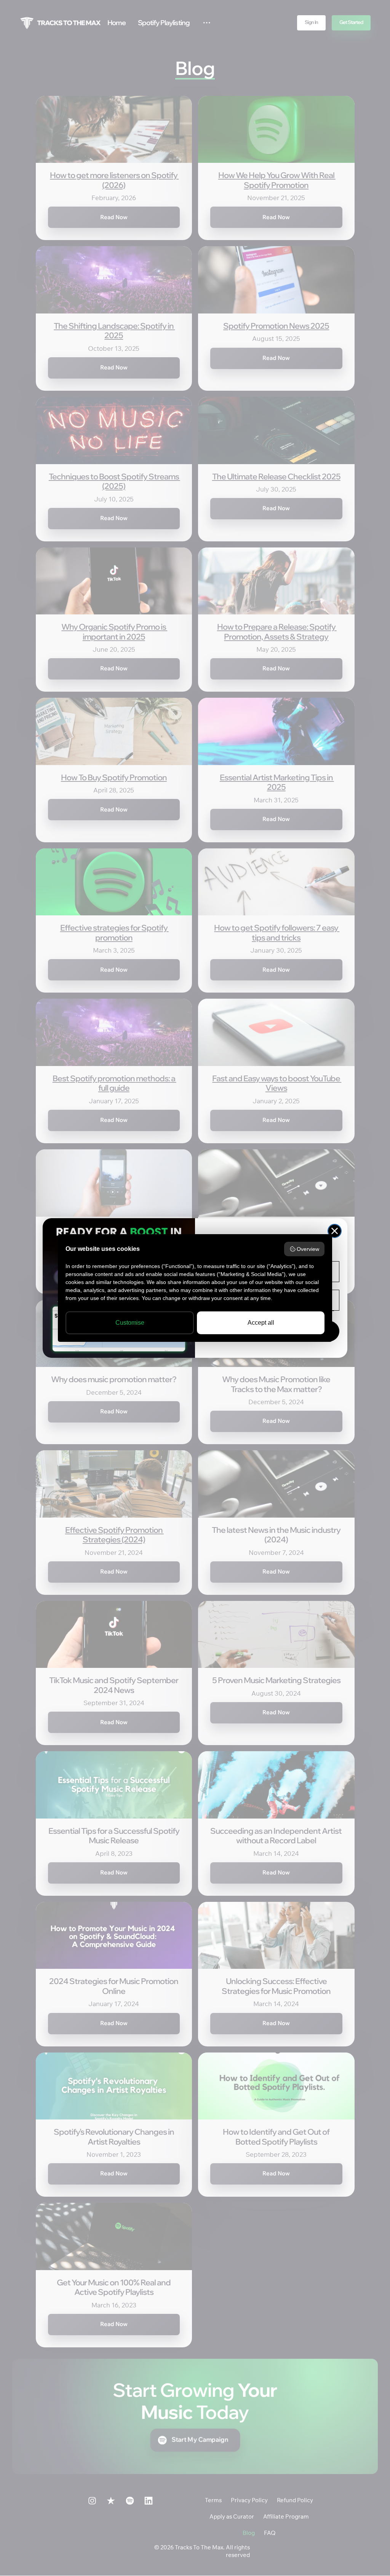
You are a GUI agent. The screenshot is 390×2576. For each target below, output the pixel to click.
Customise (130, 1323)
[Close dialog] (335, 1231)
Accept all (261, 1323)
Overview (308, 1249)
